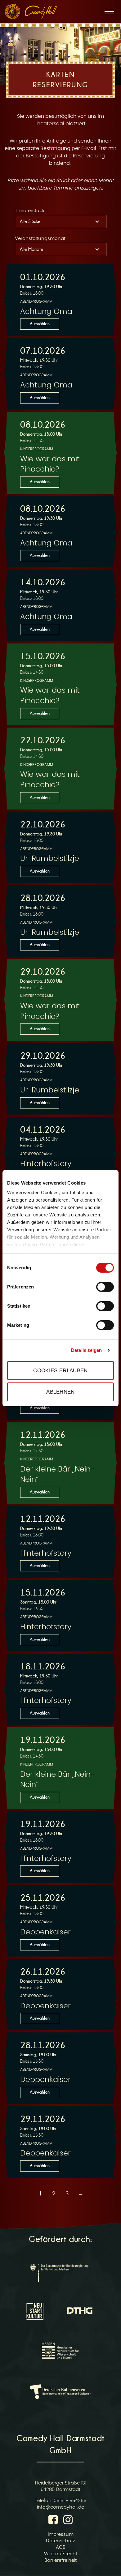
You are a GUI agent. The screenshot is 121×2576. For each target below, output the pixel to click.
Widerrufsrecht (61, 2554)
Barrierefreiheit (60, 2560)
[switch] (105, 1287)
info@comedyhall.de (60, 2507)
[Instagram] (68, 2521)
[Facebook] (54, 2521)
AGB (61, 2547)
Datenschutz (60, 2541)
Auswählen (40, 324)
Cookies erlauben (60, 1370)
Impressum (61, 2534)
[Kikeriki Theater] (12, 11)
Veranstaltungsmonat (40, 239)
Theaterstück (30, 211)
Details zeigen (86, 1350)
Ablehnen (60, 1392)
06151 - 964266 (70, 2501)
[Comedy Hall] (41, 12)
